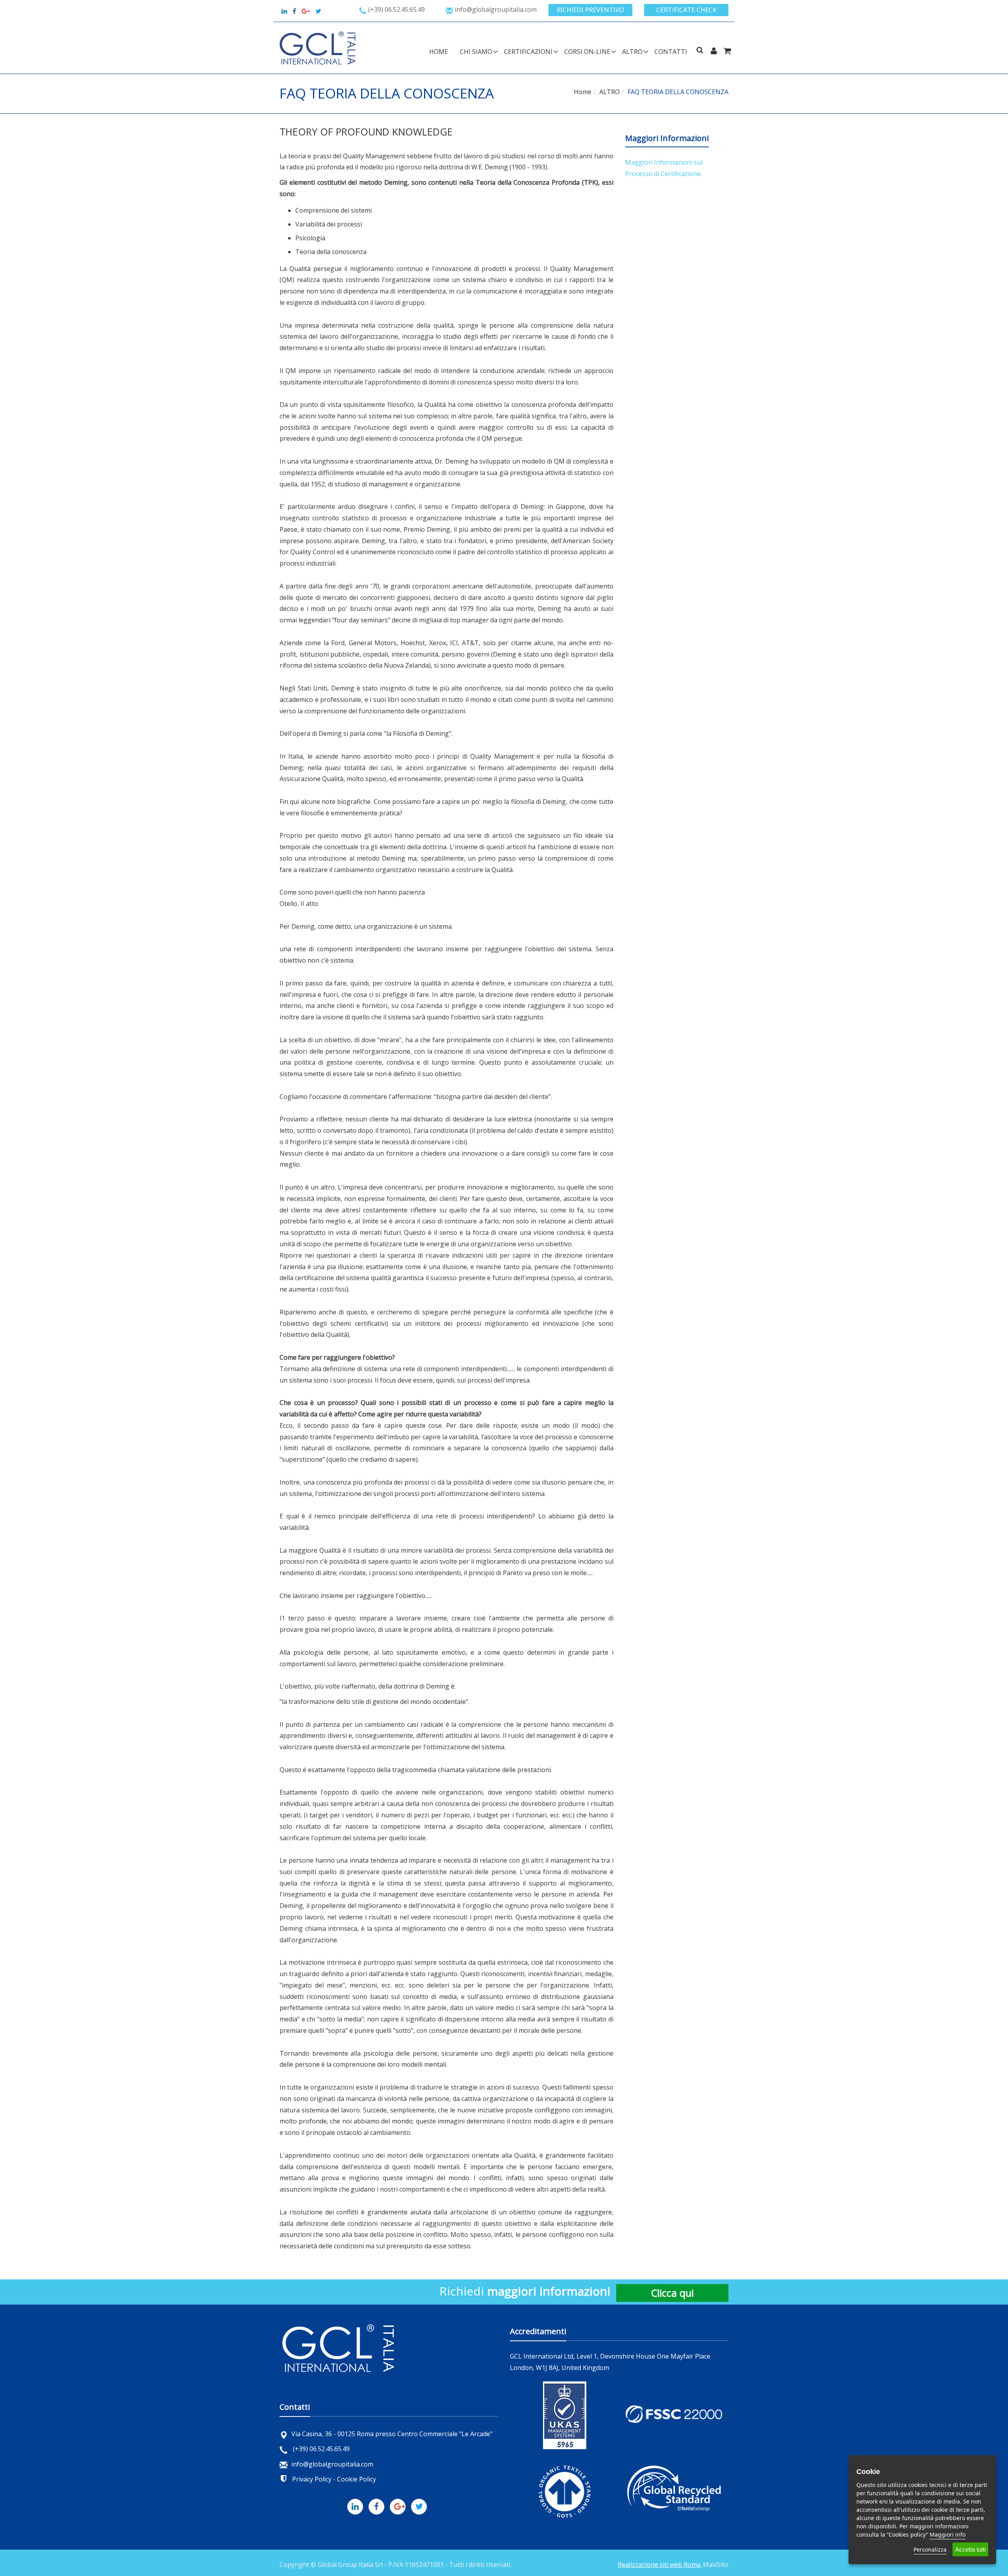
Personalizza (930, 2549)
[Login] (714, 51)
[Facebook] (378, 2505)
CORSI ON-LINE (587, 52)
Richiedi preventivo (590, 10)
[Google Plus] (400, 2505)
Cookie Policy (357, 2479)
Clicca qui (672, 2293)
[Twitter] (421, 2505)
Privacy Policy (312, 2479)
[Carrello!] (727, 51)
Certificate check (687, 10)
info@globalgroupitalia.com (332, 2464)
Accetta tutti (970, 2549)
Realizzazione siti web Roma (660, 2565)
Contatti (671, 52)
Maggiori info (948, 2534)
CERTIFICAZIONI (528, 52)
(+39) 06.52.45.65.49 (321, 2449)
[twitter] (318, 11)
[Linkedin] (284, 11)
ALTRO (632, 52)
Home (439, 52)
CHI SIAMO (476, 52)
